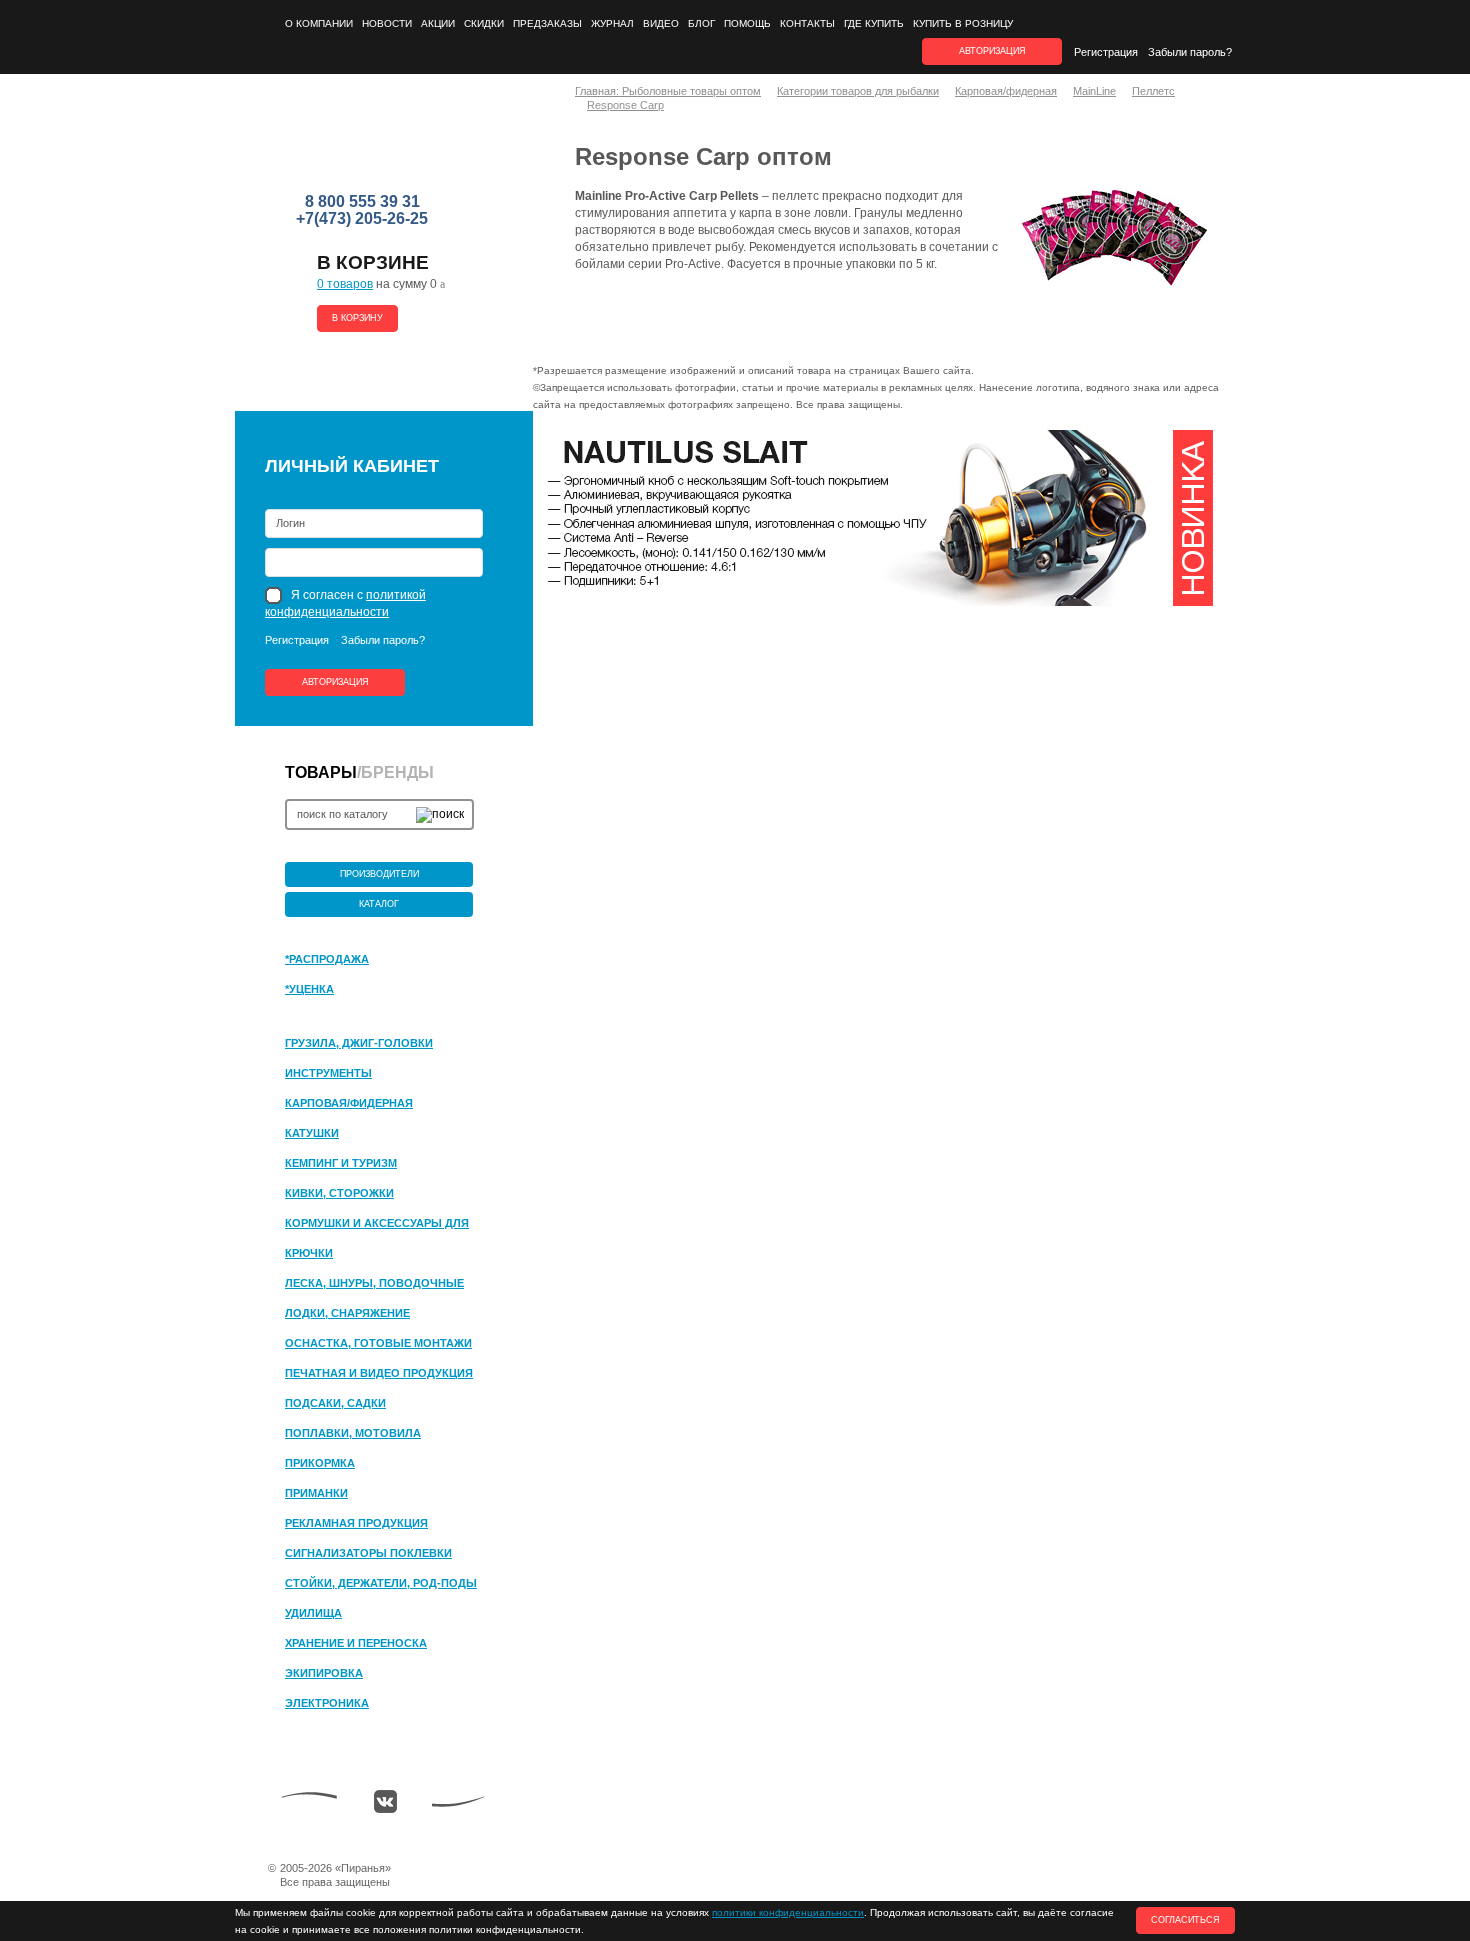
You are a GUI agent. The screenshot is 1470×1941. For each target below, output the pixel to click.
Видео (661, 23)
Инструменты (328, 1073)
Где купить (874, 23)
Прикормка (320, 1463)
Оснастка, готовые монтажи (378, 1343)
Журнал (612, 23)
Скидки (484, 23)
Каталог (379, 904)
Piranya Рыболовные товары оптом (364, 141)
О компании (319, 23)
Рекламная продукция (356, 1523)
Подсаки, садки (335, 1403)
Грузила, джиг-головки (359, 1043)
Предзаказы (547, 23)
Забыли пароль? (1190, 52)
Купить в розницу (963, 23)
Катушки (312, 1133)
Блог (701, 23)
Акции (438, 23)
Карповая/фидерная (349, 1103)
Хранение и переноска (356, 1643)
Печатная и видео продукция (379, 1373)
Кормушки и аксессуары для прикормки (377, 1224)
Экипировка (324, 1673)
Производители (379, 874)
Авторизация (335, 682)
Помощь (747, 23)
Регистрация (1106, 52)
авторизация (992, 51)
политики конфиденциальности (788, 1912)
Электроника (327, 1703)
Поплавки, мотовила (353, 1433)
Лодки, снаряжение (347, 1313)
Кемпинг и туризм (341, 1163)
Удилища (313, 1613)
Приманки (316, 1493)
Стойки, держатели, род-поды (381, 1583)
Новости (387, 23)
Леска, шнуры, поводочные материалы (374, 1284)
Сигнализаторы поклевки (368, 1553)
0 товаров (345, 284)
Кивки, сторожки (339, 1193)
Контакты (807, 23)
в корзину (357, 318)
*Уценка (309, 989)
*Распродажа (327, 959)
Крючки (309, 1253)
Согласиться (1185, 1920)
